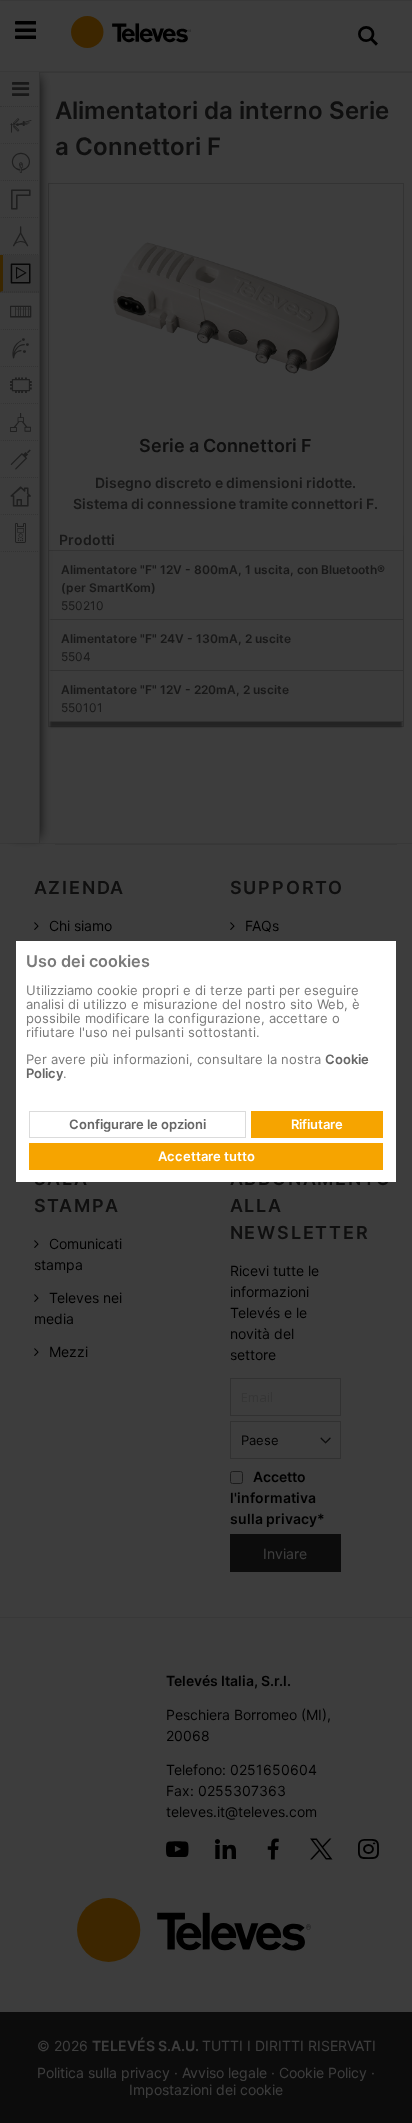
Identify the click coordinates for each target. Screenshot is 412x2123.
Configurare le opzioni (137, 1124)
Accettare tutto (206, 1156)
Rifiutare (317, 1124)
